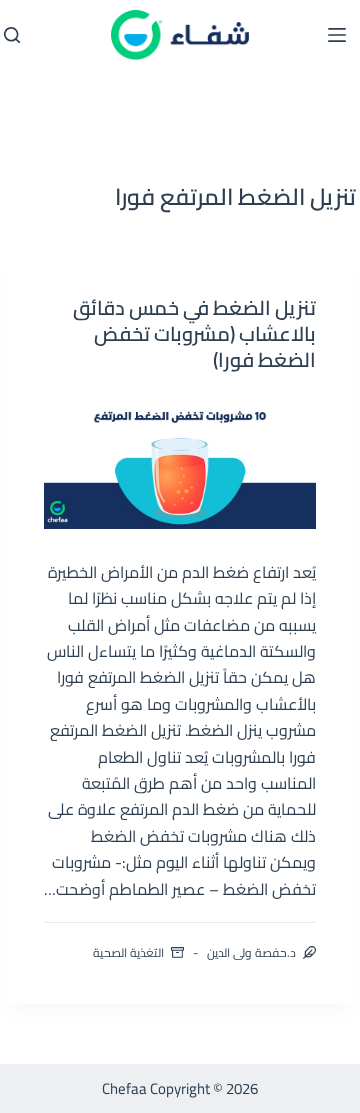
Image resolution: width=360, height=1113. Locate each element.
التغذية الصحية (128, 952)
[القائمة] (337, 35)
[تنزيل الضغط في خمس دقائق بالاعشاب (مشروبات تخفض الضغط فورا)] (180, 461)
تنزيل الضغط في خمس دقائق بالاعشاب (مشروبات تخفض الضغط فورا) (194, 333)
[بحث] (12, 35)
